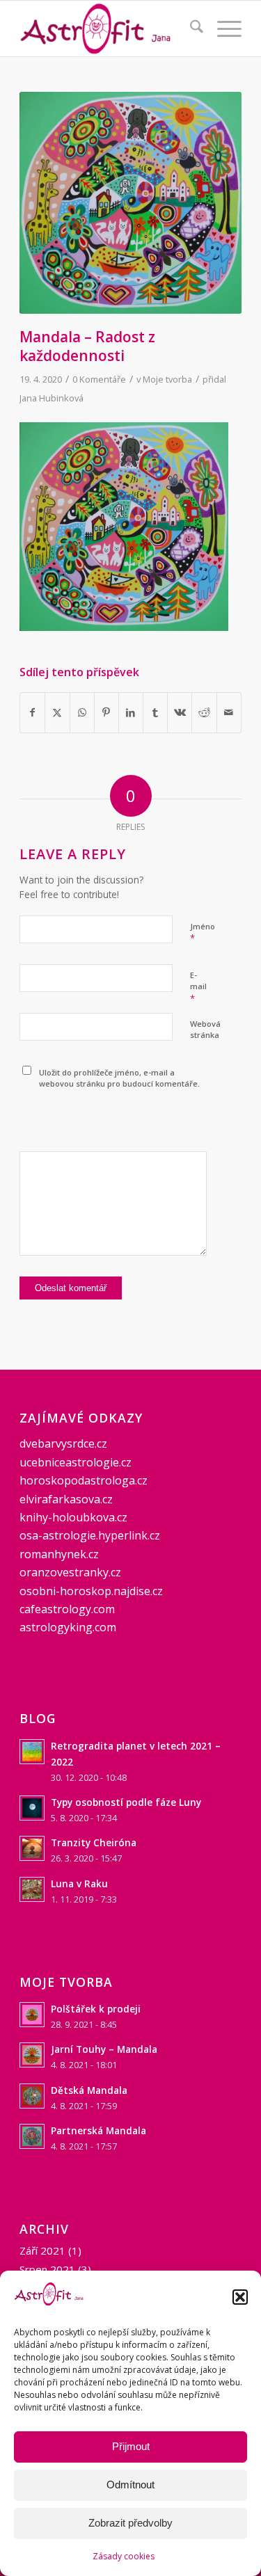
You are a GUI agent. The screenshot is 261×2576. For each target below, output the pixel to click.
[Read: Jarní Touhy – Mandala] (32, 2055)
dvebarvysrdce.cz (63, 1443)
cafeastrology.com (67, 1609)
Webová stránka (205, 1030)
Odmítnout (130, 2485)
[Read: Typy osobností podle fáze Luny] (32, 1808)
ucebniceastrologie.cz (76, 1462)
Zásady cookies (124, 2556)
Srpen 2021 (47, 2269)
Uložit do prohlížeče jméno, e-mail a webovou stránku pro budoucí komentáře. (119, 1078)
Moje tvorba (167, 379)
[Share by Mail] (229, 712)
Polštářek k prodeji (96, 2009)
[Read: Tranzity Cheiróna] (32, 1848)
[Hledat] (190, 29)
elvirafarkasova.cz (66, 1499)
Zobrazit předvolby (130, 2523)
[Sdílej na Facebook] (32, 712)
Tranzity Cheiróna (94, 1842)
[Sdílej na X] (57, 712)
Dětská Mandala (89, 2090)
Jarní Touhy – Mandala (104, 2049)
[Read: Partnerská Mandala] (32, 2136)
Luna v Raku (79, 1883)
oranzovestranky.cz (70, 1572)
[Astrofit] (108, 29)
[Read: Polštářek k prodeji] (32, 2015)
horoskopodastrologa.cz (84, 1480)
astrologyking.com (68, 1627)
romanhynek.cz (59, 1554)
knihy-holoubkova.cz (73, 1517)
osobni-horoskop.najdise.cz (91, 1591)
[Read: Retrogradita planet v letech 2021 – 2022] (32, 1752)
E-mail (198, 987)
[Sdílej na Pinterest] (106, 712)
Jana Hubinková (52, 398)
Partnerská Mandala (98, 2130)
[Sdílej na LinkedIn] (131, 712)
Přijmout (131, 2446)
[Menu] (222, 29)
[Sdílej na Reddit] (204, 712)
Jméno (203, 933)
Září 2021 (42, 2250)
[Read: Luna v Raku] (32, 1889)
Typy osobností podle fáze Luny (126, 1802)
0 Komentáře (99, 379)
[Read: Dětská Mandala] (32, 2096)
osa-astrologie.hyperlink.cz (90, 1535)
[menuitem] (190, 29)
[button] (240, 2297)
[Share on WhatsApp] (82, 712)
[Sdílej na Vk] (180, 712)
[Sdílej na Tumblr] (155, 712)
